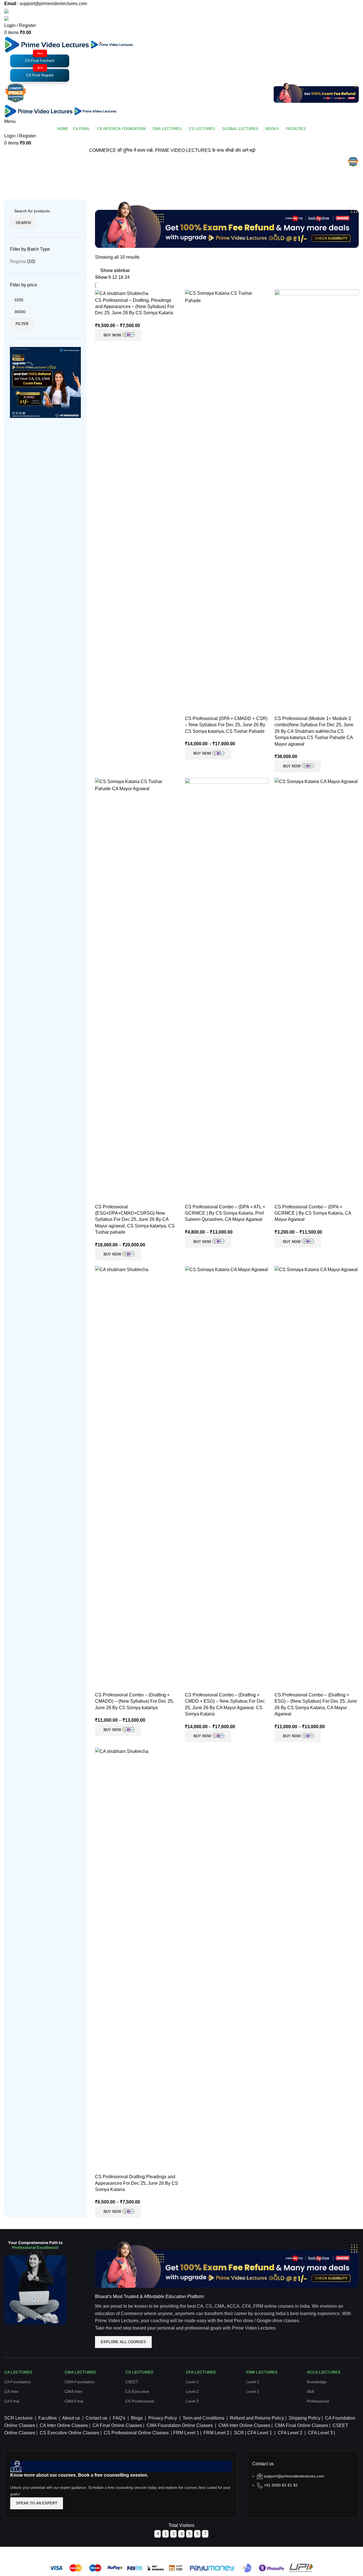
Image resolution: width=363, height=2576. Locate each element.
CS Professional (140, 2401)
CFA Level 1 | (261, 2433)
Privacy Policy (162, 2418)
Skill (310, 2391)
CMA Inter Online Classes (244, 2425)
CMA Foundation (80, 2382)
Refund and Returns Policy (257, 2418)
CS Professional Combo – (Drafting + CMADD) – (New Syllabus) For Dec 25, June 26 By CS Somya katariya (134, 1701)
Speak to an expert (37, 2503)
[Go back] (11, 163)
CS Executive (137, 2391)
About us (71, 2418)
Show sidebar (115, 270)
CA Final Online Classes (117, 2425)
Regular (18, 261)
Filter (22, 324)
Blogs (137, 2418)
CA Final (12, 2401)
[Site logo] (47, 44)
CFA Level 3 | (321, 2433)
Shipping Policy (304, 2418)
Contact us (96, 2418)
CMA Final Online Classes (301, 2425)
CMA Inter (74, 2391)
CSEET (132, 2382)
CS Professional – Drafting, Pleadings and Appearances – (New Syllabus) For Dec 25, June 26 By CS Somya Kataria (135, 307)
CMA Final (74, 2401)
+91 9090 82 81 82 (281, 2485)
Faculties (48, 2418)
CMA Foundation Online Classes (179, 2425)
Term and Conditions (203, 2418)
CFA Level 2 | (292, 2433)
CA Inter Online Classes (63, 2425)
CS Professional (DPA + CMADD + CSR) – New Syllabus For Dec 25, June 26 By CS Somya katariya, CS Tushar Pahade (226, 725)
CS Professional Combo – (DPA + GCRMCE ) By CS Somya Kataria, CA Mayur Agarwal (313, 1213)
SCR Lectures (18, 2418)
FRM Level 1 (187, 2433)
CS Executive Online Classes (69, 2433)
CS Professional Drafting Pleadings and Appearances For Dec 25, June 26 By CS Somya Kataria (137, 2183)
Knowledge (317, 2382)
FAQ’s (119, 2418)
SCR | (240, 2433)
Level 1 (192, 2382)
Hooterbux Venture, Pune (198, 2550)
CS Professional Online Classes (136, 2433)
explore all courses (123, 2342)
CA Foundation (18, 2382)
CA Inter (11, 2391)
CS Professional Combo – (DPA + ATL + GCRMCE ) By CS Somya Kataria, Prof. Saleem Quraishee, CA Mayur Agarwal (225, 1213)
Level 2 (192, 2391)
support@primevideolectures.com (294, 2476)
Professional (318, 2401)
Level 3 (192, 2401)
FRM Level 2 (217, 2433)
